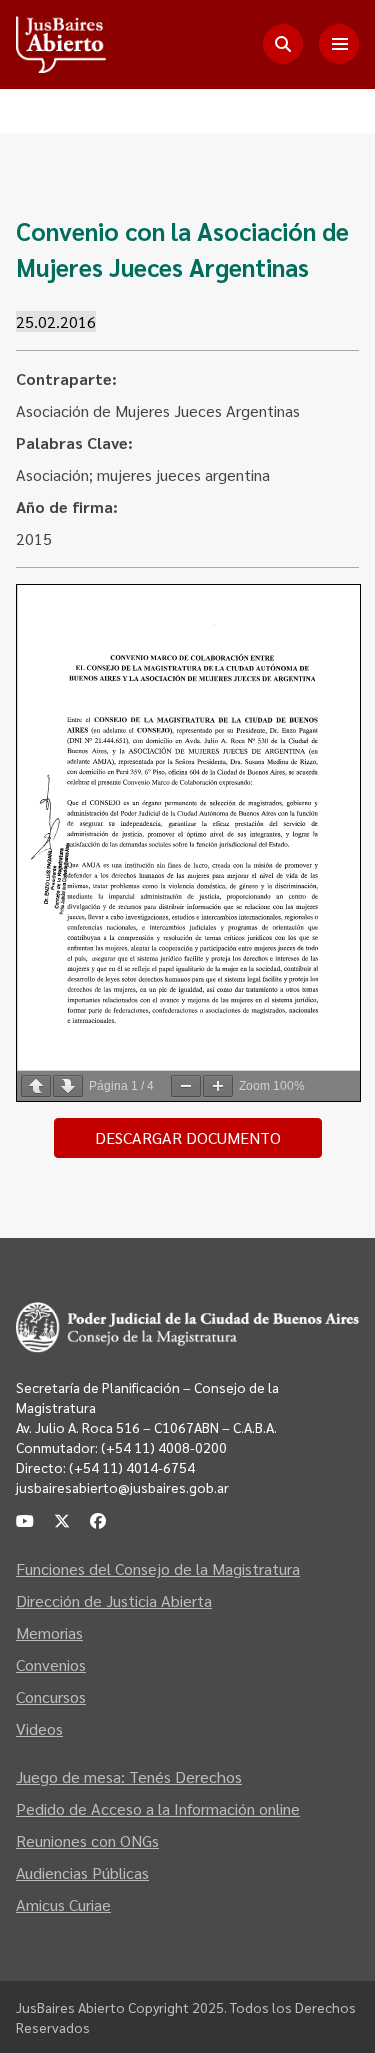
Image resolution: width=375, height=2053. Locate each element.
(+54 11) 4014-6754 (132, 1467)
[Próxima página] (68, 1086)
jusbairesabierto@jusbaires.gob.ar (122, 1487)
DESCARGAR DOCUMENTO (188, 1137)
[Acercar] (218, 1086)
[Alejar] (186, 1086)
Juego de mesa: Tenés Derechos (129, 1776)
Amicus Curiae (63, 1904)
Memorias (49, 1632)
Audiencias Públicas (82, 1872)
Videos (39, 1728)
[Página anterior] (36, 1086)
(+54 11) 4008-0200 (162, 1447)
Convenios (51, 1664)
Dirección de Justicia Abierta (114, 1600)
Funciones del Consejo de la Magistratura (158, 1568)
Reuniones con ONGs (87, 1840)
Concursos (51, 1696)
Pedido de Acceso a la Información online (158, 1808)
